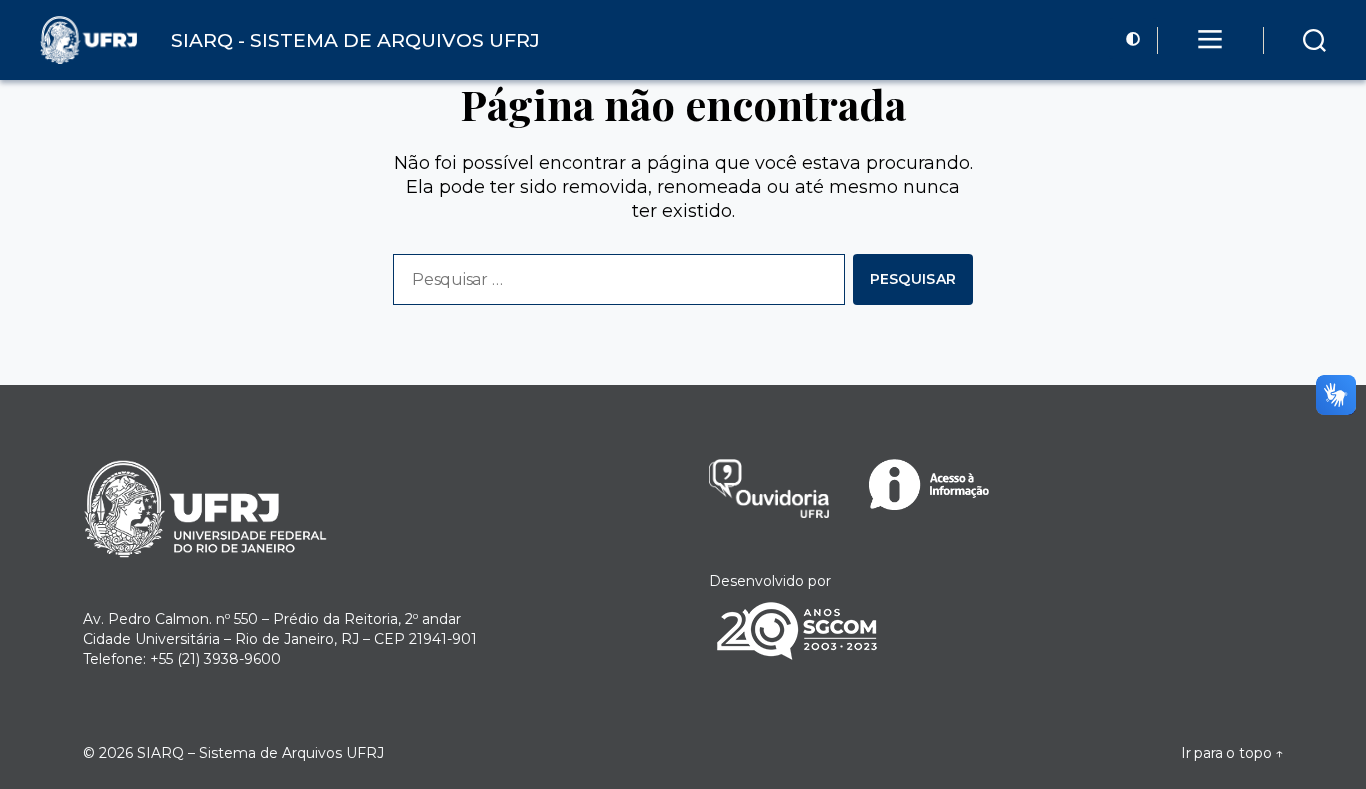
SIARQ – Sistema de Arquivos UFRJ (260, 753)
